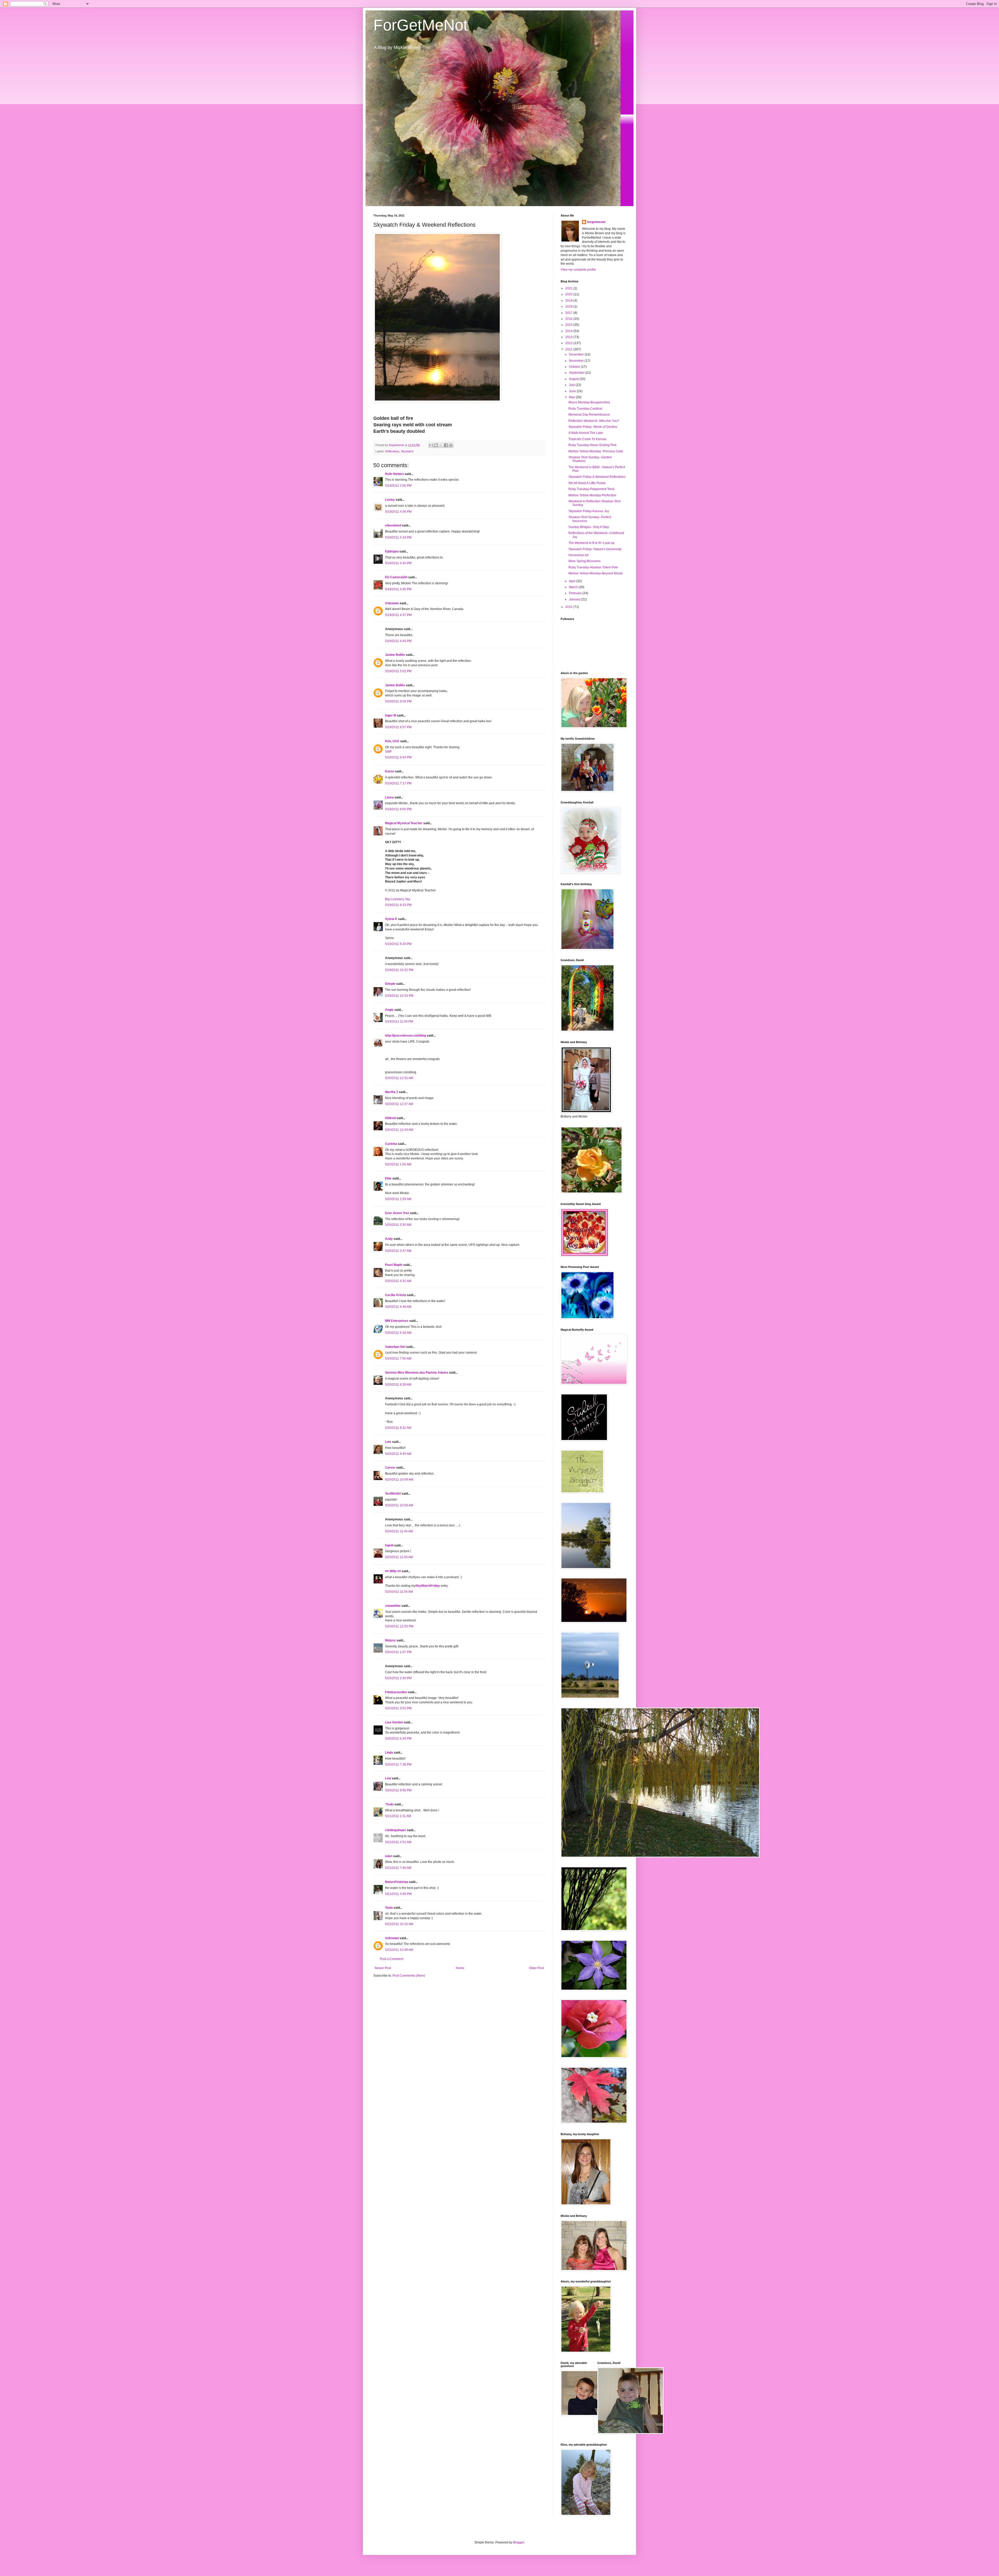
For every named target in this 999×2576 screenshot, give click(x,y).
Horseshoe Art (578, 555)
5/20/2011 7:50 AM (398, 1359)
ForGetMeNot (421, 25)
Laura (389, 797)
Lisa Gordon (394, 1722)
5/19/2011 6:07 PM (398, 727)
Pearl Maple (394, 1265)
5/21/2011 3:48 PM (398, 1894)
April (573, 581)
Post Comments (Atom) (409, 1976)
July (572, 385)
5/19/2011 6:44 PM (398, 757)
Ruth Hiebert (394, 474)
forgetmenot (596, 222)
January (575, 599)
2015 (569, 325)
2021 (569, 288)
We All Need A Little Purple (587, 483)
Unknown (392, 603)
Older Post (536, 1968)
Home (460, 1968)
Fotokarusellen (396, 1692)
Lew (388, 1778)
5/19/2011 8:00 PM (398, 809)
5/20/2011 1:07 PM (398, 1652)
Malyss (390, 1640)
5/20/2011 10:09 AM (399, 1480)
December (577, 354)
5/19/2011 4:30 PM (398, 563)
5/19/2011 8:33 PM (398, 905)
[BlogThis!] (436, 445)
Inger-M (391, 715)
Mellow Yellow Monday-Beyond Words (596, 573)
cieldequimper (396, 1830)
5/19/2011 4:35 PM (398, 589)
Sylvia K (391, 919)
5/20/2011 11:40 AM (399, 1531)
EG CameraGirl (396, 577)
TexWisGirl (393, 1494)
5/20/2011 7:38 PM (398, 1765)
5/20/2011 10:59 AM (399, 1505)
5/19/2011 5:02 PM (398, 671)
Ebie (388, 1178)
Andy (389, 1239)
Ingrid (389, 1545)
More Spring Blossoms (584, 561)
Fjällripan (392, 551)
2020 (569, 294)
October (575, 367)
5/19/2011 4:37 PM (398, 615)
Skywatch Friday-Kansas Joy (589, 511)
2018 (569, 307)
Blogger (518, 2542)
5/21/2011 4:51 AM (398, 1842)
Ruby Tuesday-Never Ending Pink (593, 445)
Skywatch (407, 451)
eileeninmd (393, 525)
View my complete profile (578, 270)
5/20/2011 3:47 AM (398, 1251)
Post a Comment (392, 1959)
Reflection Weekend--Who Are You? (594, 421)
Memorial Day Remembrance (589, 415)
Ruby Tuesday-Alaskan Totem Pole (593, 567)
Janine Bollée (395, 655)
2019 (569, 301)
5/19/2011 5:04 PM (398, 701)
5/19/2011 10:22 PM (399, 970)
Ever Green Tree (397, 1213)
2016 (569, 319)
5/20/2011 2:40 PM (398, 1678)
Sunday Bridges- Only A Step (589, 527)
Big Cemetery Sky (398, 899)
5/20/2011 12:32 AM (399, 1078)
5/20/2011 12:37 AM (399, 1104)
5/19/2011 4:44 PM (398, 641)
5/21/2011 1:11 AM (398, 1816)
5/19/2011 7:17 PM (398, 783)
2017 (569, 313)
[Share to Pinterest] (451, 445)
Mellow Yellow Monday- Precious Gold (596, 451)
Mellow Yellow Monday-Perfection (592, 495)
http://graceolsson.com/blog (406, 1036)
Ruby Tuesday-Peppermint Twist (591, 489)
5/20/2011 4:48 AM (398, 1307)
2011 (569, 349)
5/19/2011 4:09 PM (398, 512)
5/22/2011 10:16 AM (399, 1924)
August (574, 379)
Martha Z (392, 1092)
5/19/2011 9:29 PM (398, 944)
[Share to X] (441, 445)
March (574, 587)
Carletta (391, 1144)
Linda (389, 1753)
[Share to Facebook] (446, 445)
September (577, 373)
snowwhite (393, 1606)
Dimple (390, 984)
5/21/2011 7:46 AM (398, 1868)
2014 (569, 331)
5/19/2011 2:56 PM (398, 486)
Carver (390, 1468)
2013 (569, 337)
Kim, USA (392, 741)
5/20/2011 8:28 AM (398, 1385)
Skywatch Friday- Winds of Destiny (593, 427)
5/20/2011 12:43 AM (399, 1130)
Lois (388, 1442)
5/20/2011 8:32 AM (398, 1428)
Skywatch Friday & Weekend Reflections (597, 477)
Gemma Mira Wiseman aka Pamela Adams (417, 1373)
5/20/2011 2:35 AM (398, 1199)
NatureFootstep (397, 1882)
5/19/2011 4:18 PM (398, 537)
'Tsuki (389, 1804)
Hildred (390, 1118)
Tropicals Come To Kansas (587, 439)
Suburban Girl (395, 1347)
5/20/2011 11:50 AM (399, 1557)
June (573, 391)
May (572, 397)
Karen (390, 771)
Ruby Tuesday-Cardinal (585, 409)
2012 (569, 343)
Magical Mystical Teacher (404, 823)
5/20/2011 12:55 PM (399, 1626)
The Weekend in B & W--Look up (591, 543)
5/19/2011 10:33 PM (399, 996)
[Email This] (431, 445)
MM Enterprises (397, 1321)
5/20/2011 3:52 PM (398, 1708)
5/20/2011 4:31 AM (398, 1281)
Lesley (390, 500)
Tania (389, 1908)
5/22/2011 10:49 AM (399, 1950)
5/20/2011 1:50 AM (398, 1164)
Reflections (392, 451)
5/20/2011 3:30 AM (398, 1225)
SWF (388, 752)
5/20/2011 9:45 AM (398, 1454)
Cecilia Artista (396, 1295)
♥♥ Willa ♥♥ (393, 1571)
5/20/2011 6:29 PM (398, 1739)
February (576, 593)
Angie (389, 1010)
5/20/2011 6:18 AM (398, 1333)
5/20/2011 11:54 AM (399, 1592)
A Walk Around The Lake (586, 433)
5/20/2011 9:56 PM (398, 1790)
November (577, 361)
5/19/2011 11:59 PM (399, 1021)
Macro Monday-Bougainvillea (589, 402)
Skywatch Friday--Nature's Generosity (595, 549)
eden (389, 1856)
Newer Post (383, 1968)
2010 (569, 607)
